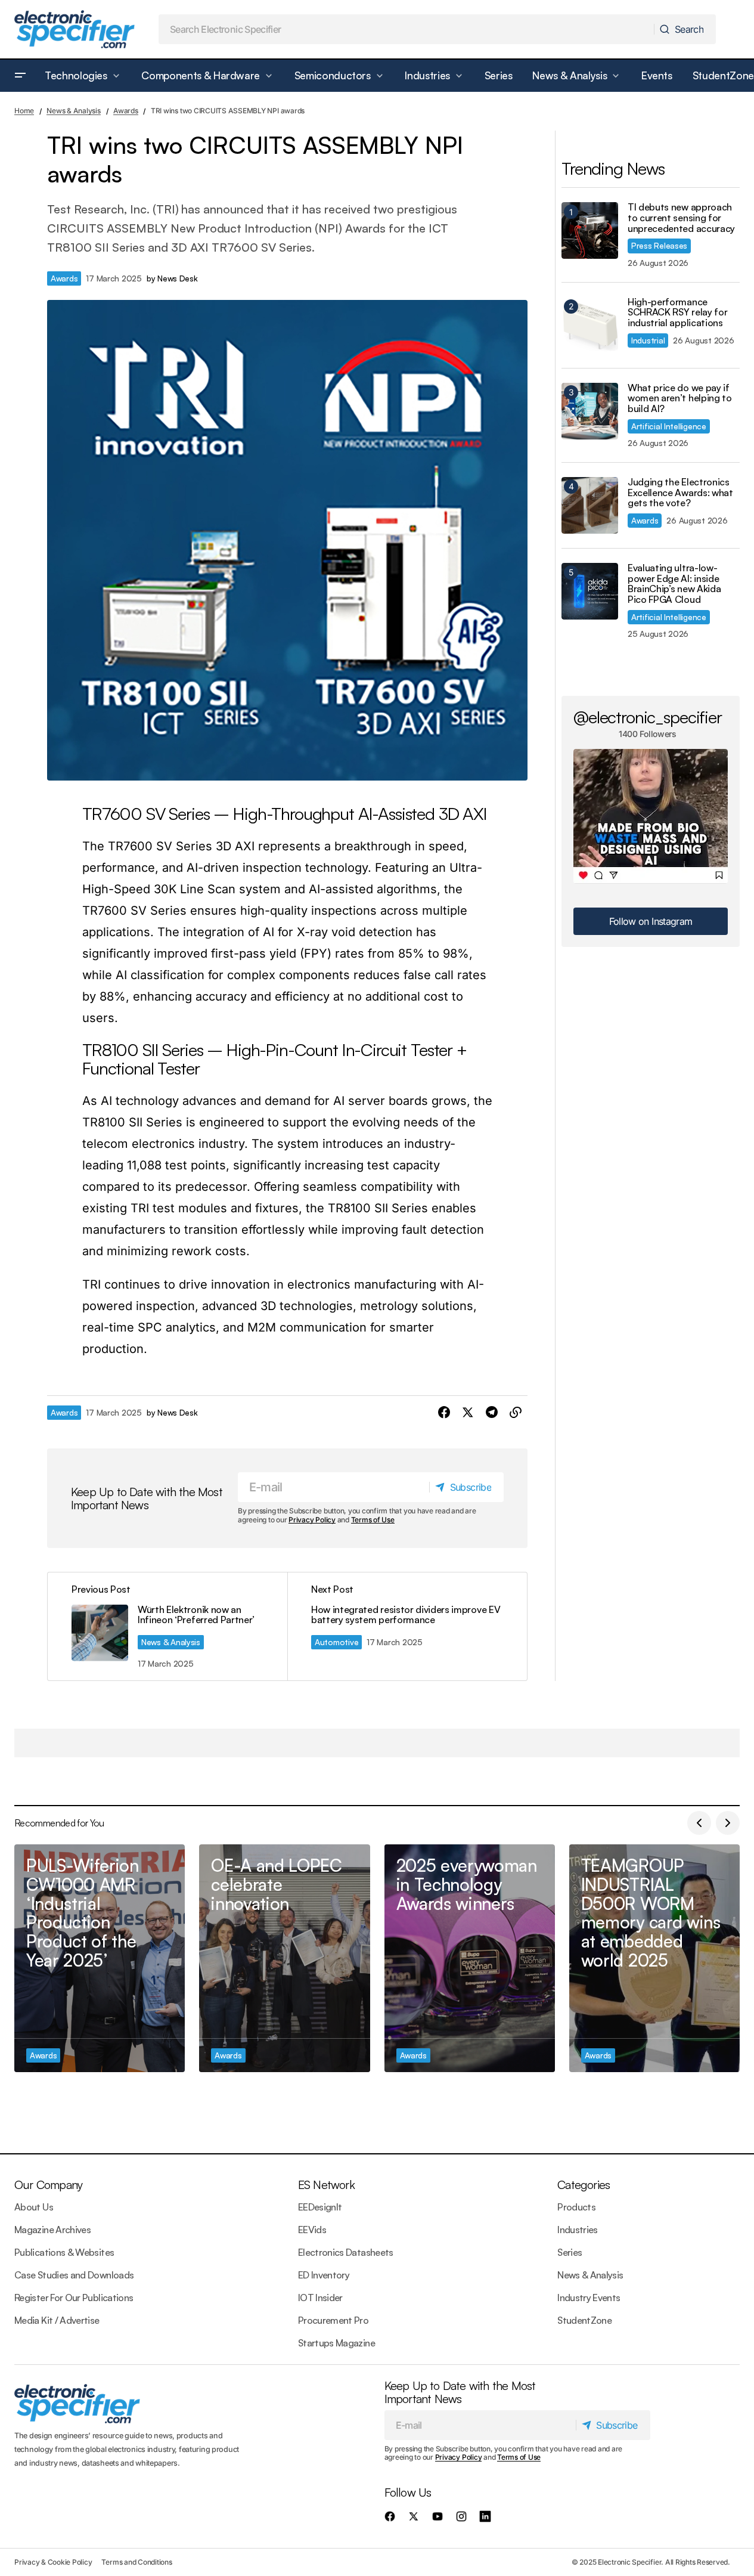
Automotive (336, 1642)
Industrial (648, 340)
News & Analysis (73, 111)
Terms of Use (373, 1520)
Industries (578, 2230)
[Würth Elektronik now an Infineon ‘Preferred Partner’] (167, 1626)
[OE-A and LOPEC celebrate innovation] (284, 1958)
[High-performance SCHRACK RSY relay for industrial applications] (590, 325)
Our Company (48, 2185)
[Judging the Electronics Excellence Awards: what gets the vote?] (590, 505)
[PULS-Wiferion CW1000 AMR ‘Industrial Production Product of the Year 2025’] (100, 1958)
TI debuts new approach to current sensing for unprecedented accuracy (681, 218)
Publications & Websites (64, 2252)
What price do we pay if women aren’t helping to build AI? (680, 399)
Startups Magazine (336, 2343)
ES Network (326, 2185)
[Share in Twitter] (468, 1413)
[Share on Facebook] (444, 1413)
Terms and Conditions (136, 2562)
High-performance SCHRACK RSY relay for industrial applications (677, 313)
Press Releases (659, 245)
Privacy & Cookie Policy (53, 2562)
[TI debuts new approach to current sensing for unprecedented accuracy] (590, 230)
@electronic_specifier (648, 717)
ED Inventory (324, 2275)
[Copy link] (516, 1413)
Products (576, 2207)
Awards (126, 111)
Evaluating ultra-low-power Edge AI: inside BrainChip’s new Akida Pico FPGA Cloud (674, 584)
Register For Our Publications (74, 2298)
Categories (584, 2185)
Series (570, 2252)
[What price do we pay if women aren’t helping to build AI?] (590, 411)
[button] (20, 76)
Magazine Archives (52, 2230)
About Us (34, 2207)
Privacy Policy (312, 1520)
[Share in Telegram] (492, 1413)
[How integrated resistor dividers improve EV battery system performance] (407, 1626)
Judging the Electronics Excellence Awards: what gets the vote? (680, 493)
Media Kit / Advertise (57, 2320)
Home (24, 111)
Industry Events (589, 2298)
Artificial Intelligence (669, 426)
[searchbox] (407, 29)
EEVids (312, 2230)
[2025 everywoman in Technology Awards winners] (470, 1958)
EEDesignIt (320, 2207)
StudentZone (584, 2320)
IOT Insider (320, 2298)
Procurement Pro (333, 2320)
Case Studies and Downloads (74, 2275)
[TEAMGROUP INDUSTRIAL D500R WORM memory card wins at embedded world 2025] (654, 1958)
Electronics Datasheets (346, 2252)
